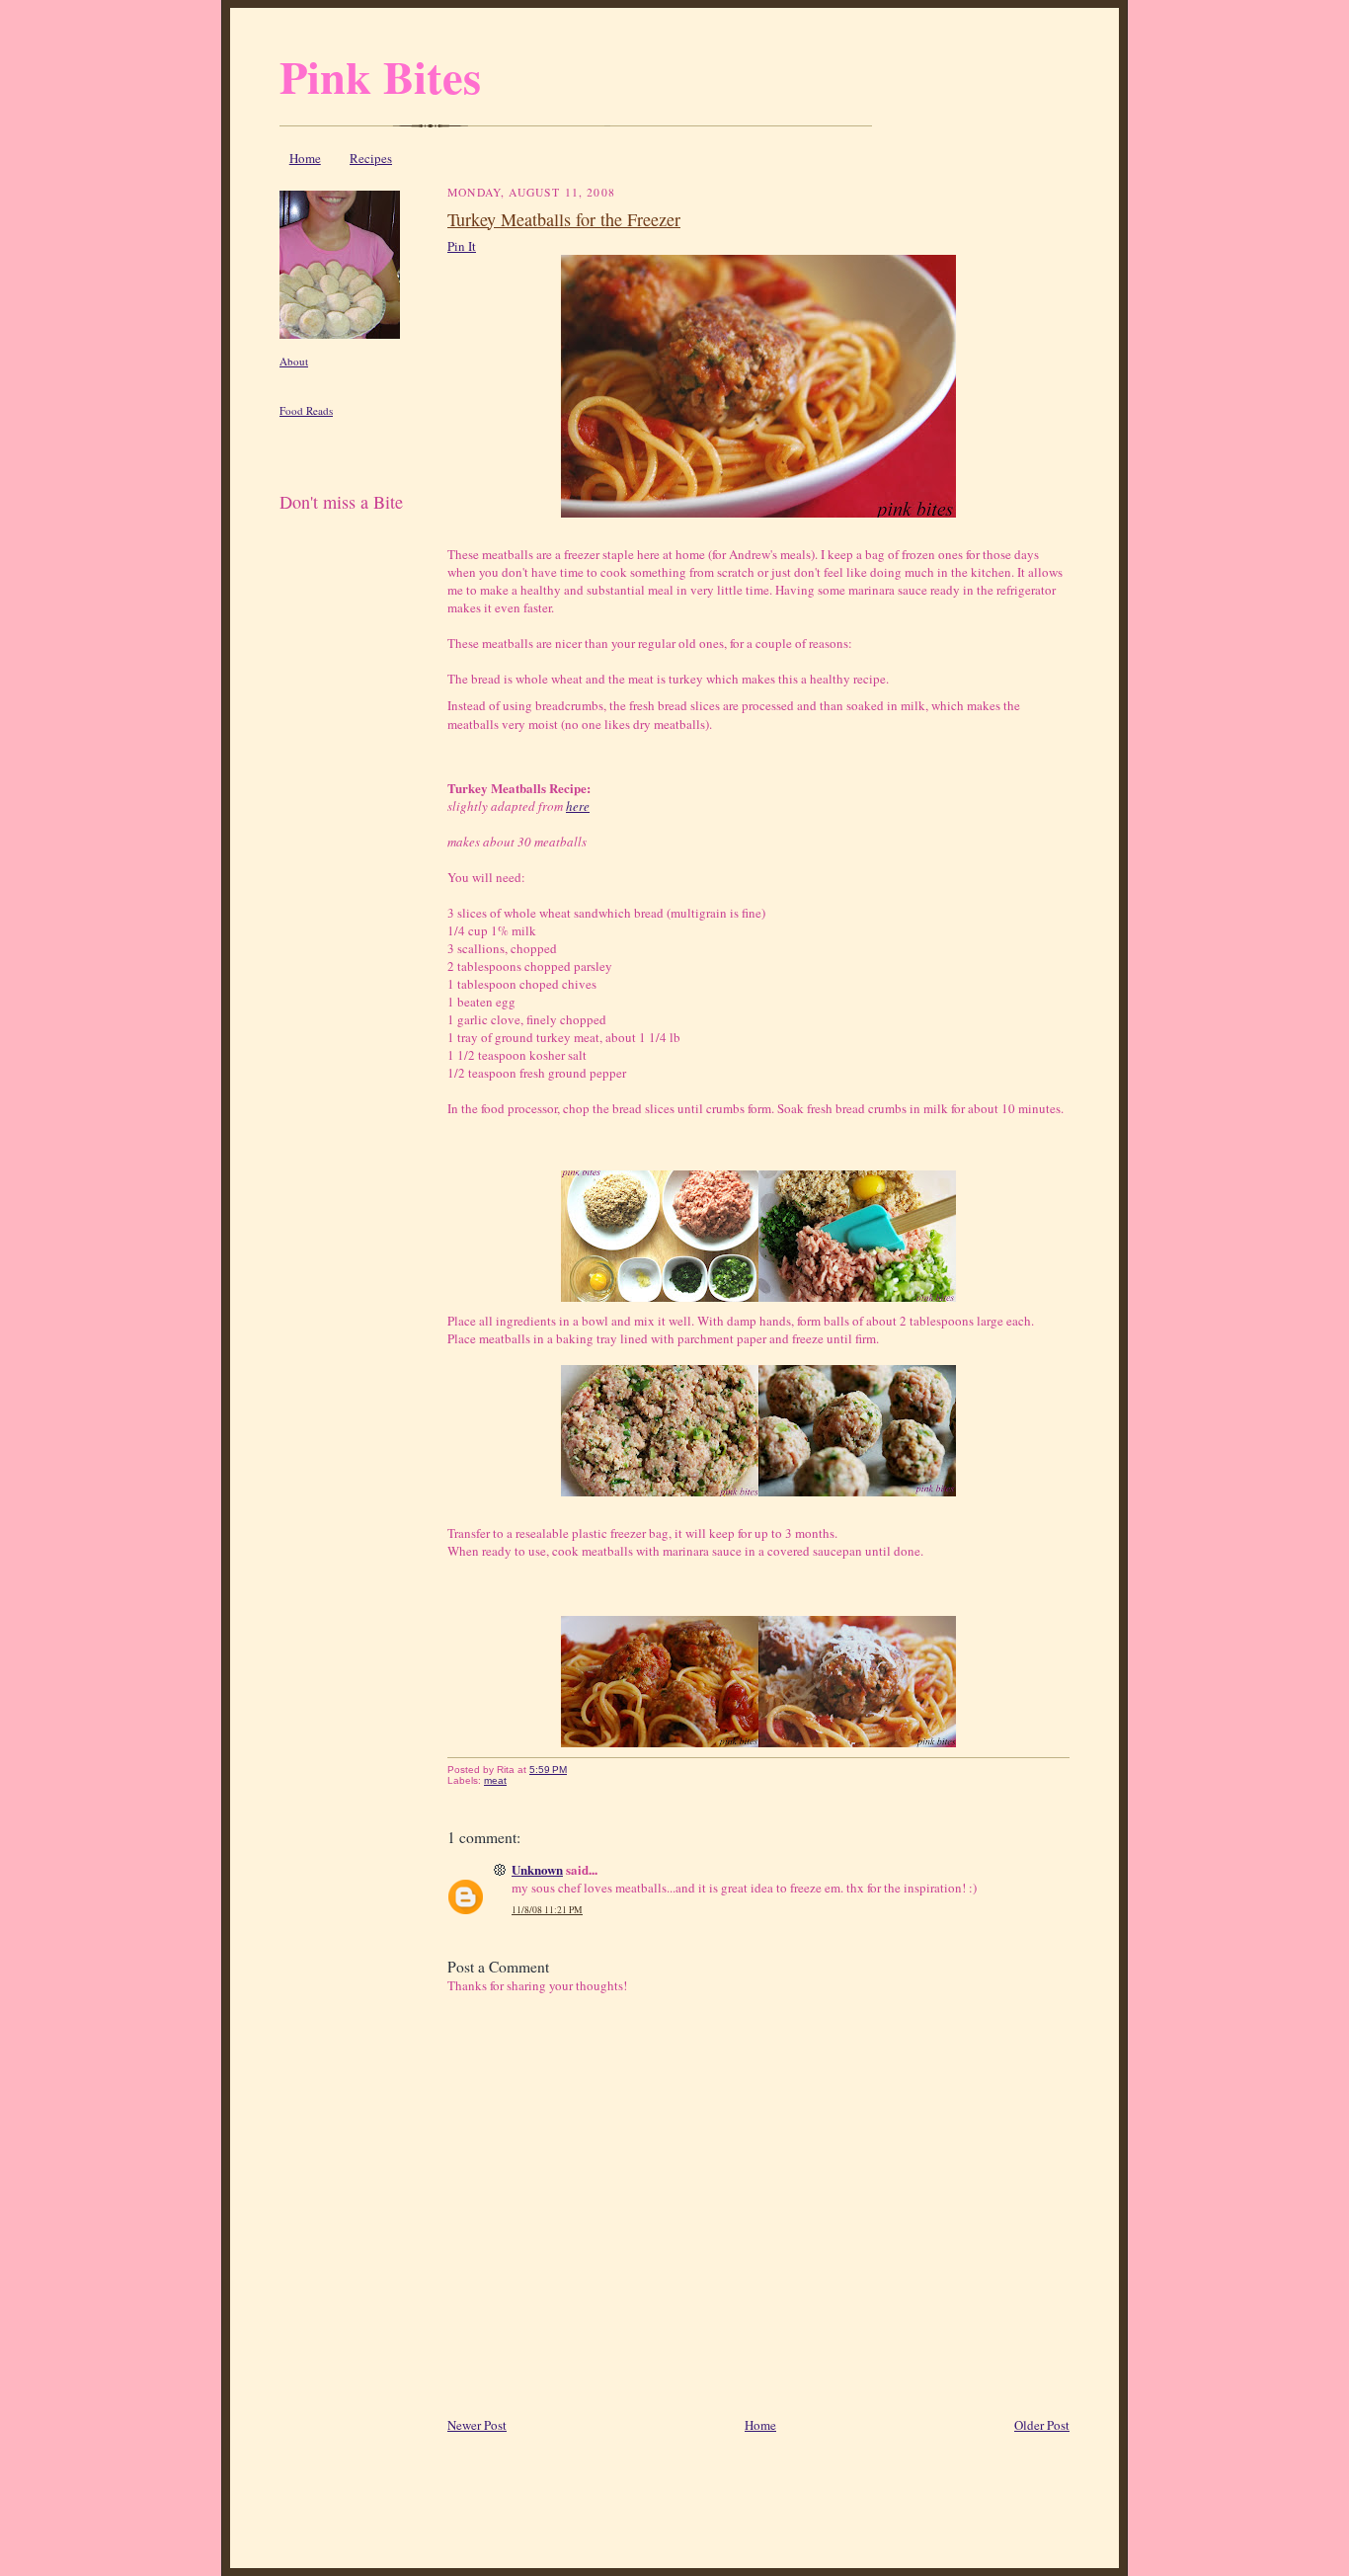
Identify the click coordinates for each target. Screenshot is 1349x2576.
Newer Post (477, 2425)
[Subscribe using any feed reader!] (341, 525)
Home (305, 158)
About (294, 361)
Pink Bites (380, 76)
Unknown (537, 1869)
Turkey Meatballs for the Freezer (564, 219)
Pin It (462, 246)
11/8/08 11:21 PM (547, 1910)
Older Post (1042, 2425)
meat (495, 1780)
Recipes (371, 158)
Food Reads (306, 410)
